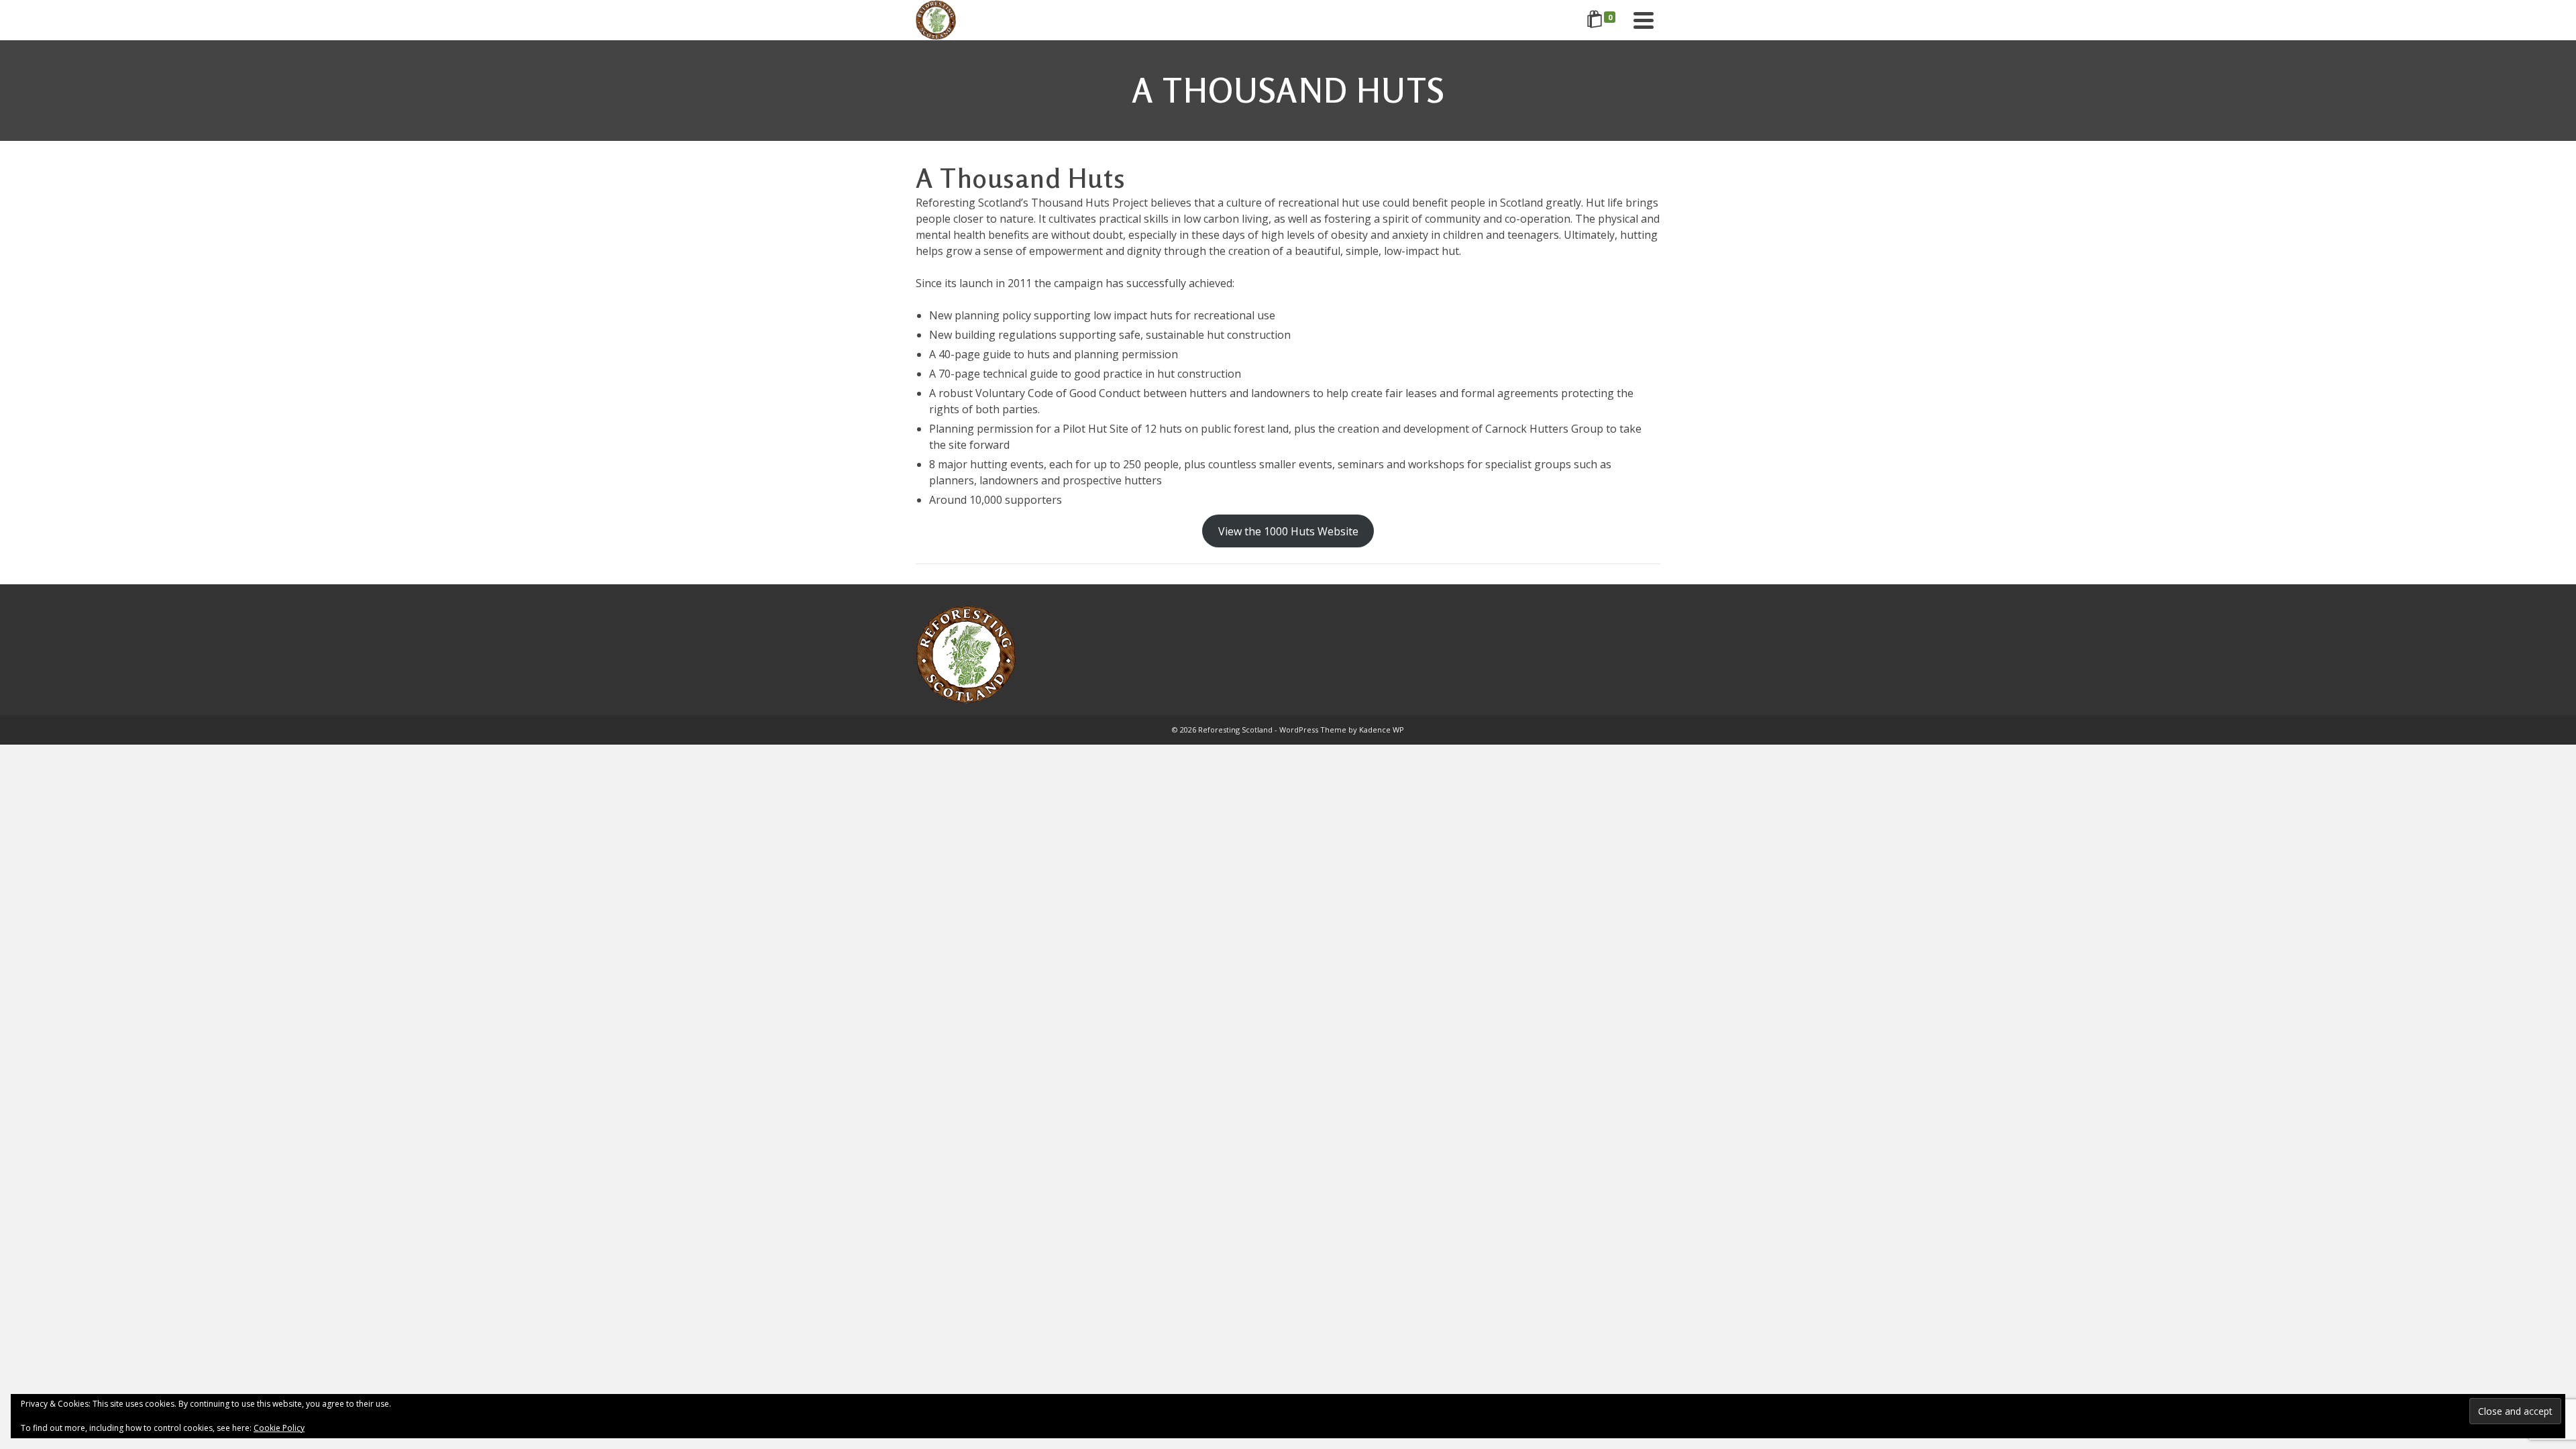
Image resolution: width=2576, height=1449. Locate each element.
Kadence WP (1382, 730)
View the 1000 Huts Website (1288, 531)
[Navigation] (1644, 20)
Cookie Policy (279, 1428)
